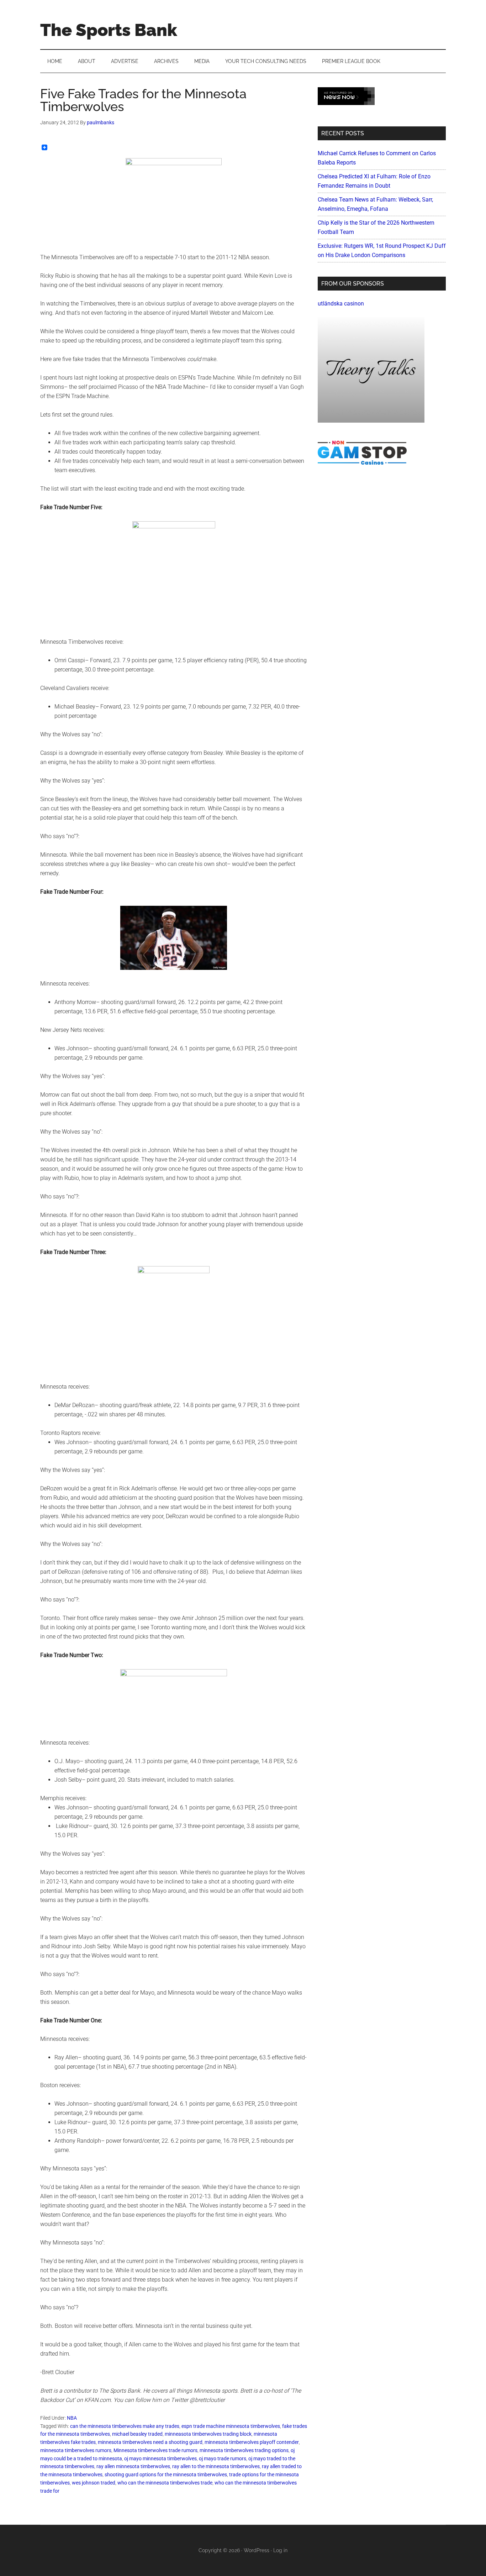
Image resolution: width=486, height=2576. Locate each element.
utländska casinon (341, 304)
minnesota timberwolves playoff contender (252, 2442)
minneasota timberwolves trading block (208, 2434)
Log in (280, 2550)
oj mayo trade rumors (223, 2459)
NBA (72, 2418)
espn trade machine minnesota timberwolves (231, 2426)
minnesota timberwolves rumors (76, 2450)
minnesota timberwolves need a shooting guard (150, 2442)
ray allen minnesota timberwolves (133, 2466)
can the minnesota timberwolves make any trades (125, 2426)
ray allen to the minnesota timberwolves (216, 2466)
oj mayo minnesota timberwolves (160, 2459)
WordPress (257, 2550)
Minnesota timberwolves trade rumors (155, 2450)
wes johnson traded (94, 2483)
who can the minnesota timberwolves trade (165, 2483)
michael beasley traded (137, 2434)
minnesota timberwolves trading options (244, 2450)
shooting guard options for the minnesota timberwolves (166, 2475)
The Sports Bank (109, 30)
